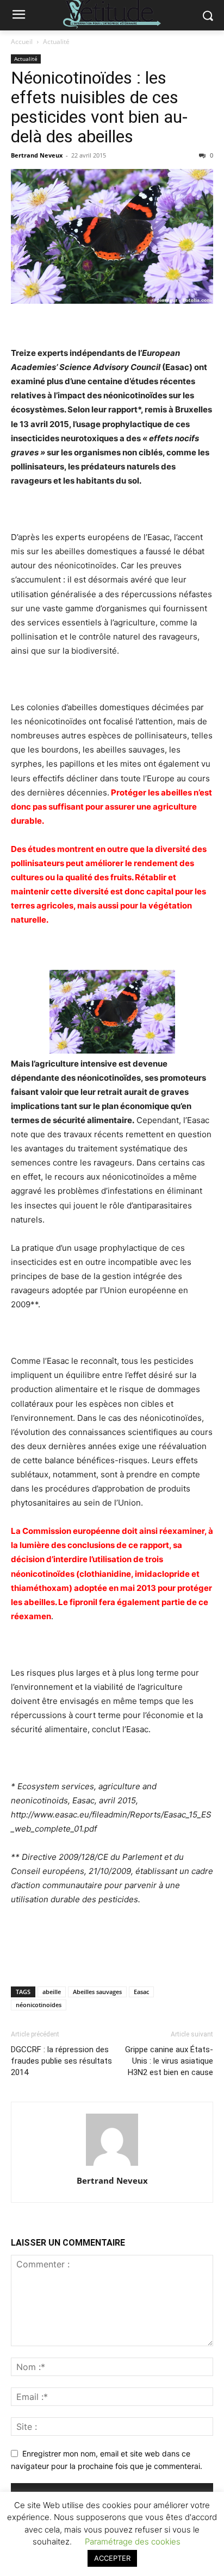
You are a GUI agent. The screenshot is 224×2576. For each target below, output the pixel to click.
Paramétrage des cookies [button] (133, 2541)
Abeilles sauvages (97, 1992)
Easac (141, 1992)
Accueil (22, 42)
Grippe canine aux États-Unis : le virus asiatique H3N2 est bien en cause (169, 2061)
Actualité (56, 42)
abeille (52, 1992)
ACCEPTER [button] (112, 2558)
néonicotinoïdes (39, 2005)
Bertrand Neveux (37, 155)
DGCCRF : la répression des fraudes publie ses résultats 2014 (61, 2061)
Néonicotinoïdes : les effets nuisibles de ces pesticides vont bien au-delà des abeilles (99, 107)
